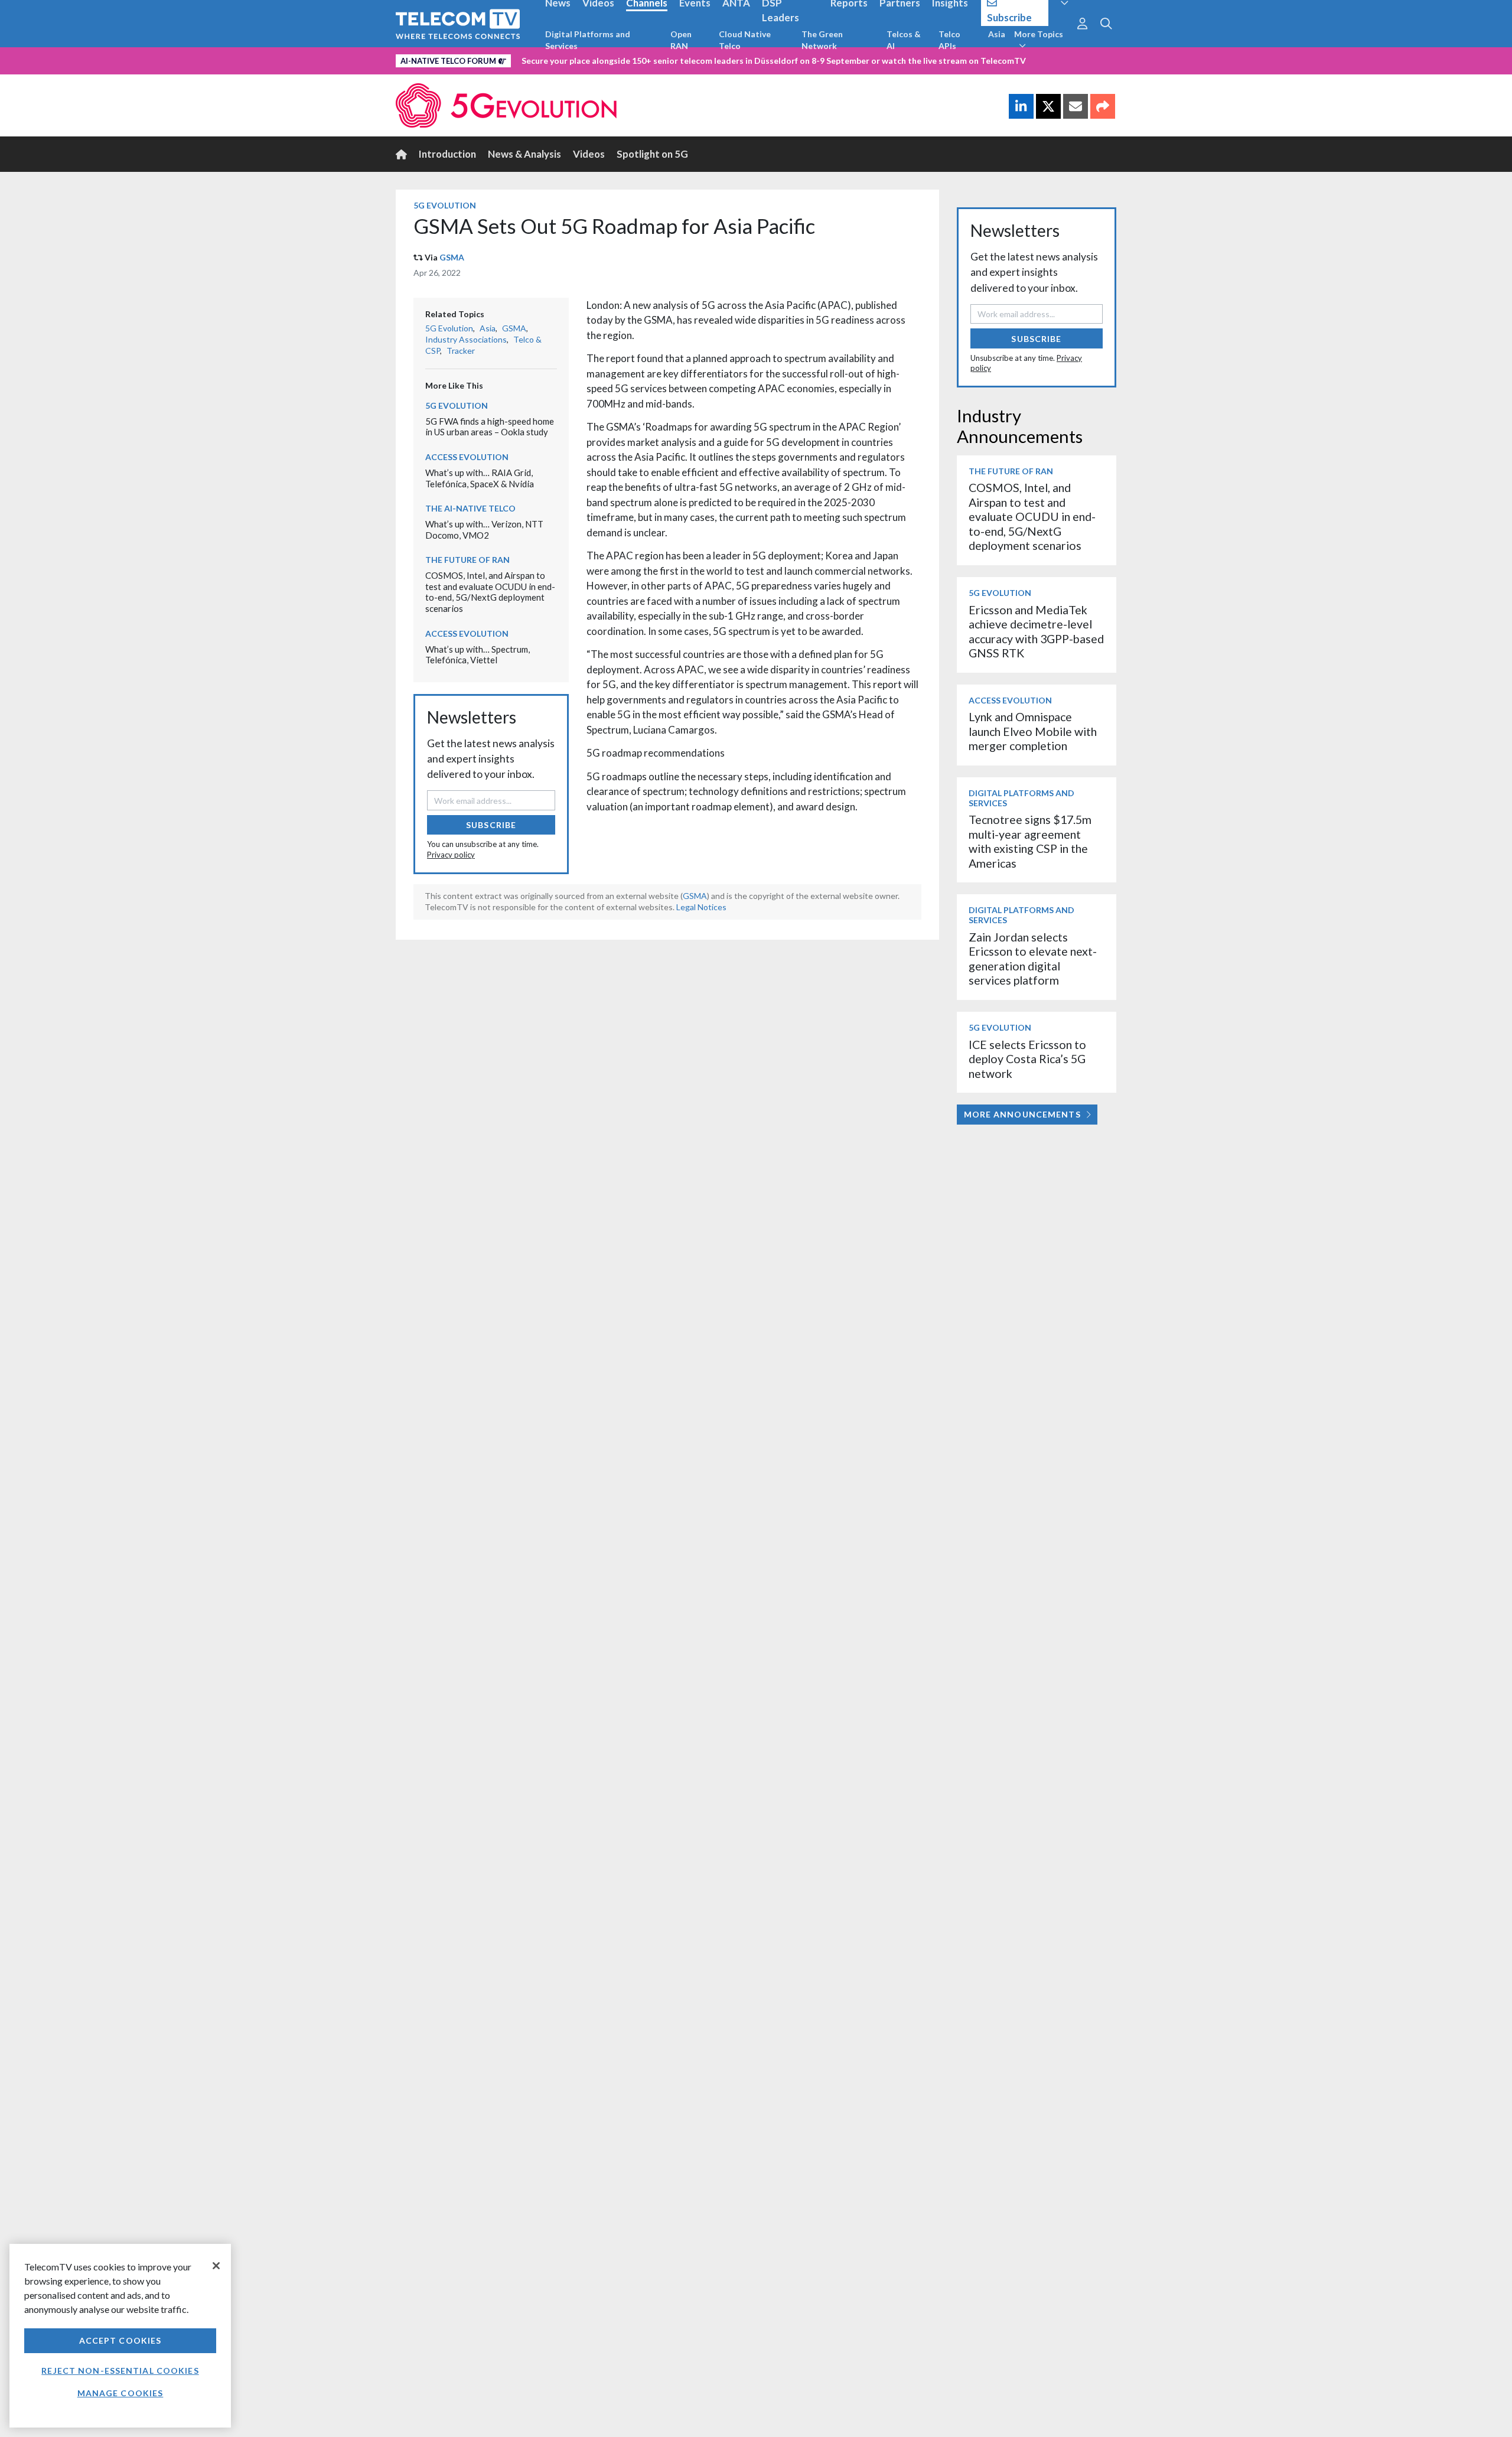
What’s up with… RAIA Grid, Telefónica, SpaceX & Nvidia (480, 478)
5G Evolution (445, 205)
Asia (997, 34)
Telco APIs (949, 40)
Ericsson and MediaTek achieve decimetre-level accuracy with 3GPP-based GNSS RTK (1036, 631)
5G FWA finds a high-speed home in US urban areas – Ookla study (490, 427)
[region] (120, 2336)
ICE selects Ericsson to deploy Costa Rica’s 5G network (1027, 1059)
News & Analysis (524, 154)
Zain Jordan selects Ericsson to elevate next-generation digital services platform (1033, 959)
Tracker (461, 351)
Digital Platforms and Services (588, 40)
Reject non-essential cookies (120, 2371)
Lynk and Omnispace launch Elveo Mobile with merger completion (1033, 731)
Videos (589, 154)
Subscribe (491, 825)
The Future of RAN (467, 560)
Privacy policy (451, 855)
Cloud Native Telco (745, 40)
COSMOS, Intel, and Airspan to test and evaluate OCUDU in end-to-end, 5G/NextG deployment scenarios (490, 592)
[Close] (216, 2266)
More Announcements (1022, 1114)
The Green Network (822, 40)
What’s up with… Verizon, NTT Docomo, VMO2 (484, 530)
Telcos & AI (904, 40)
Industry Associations (466, 339)
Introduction (447, 154)
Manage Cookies (120, 2393)
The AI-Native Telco (470, 508)
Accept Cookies (120, 2340)
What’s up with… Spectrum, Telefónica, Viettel (478, 655)
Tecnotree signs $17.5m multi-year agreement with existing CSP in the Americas (1030, 841)
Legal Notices (701, 907)
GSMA (452, 257)
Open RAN (681, 40)
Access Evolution (467, 457)
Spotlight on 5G (652, 154)
